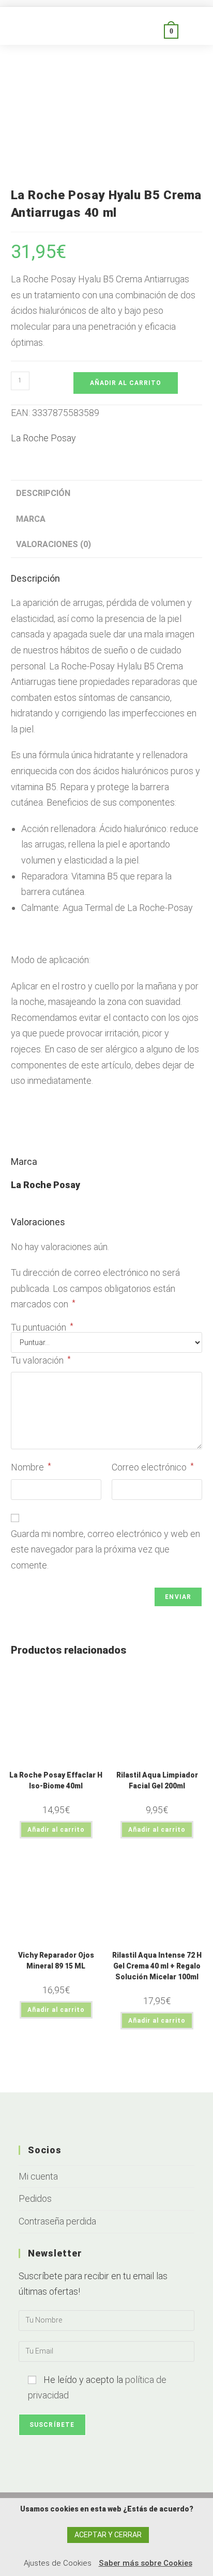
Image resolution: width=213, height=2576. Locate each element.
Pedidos (35, 2198)
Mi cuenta (38, 2176)
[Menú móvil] (191, 31)
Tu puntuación (42, 1327)
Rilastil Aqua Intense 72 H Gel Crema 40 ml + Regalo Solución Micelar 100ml (157, 1966)
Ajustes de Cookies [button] (58, 2563)
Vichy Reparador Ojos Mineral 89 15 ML (56, 1961)
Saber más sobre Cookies (146, 2563)
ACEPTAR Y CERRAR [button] (108, 2535)
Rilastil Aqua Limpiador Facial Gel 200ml (157, 1780)
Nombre (31, 1467)
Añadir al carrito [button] (56, 1830)
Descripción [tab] (43, 493)
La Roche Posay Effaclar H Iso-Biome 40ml (56, 1780)
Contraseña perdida (57, 2221)
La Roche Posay (43, 438)
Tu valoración (41, 1360)
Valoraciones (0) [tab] (54, 544)
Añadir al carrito (126, 383)
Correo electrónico (153, 1467)
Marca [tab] (31, 519)
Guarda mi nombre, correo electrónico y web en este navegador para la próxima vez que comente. (105, 1549)
